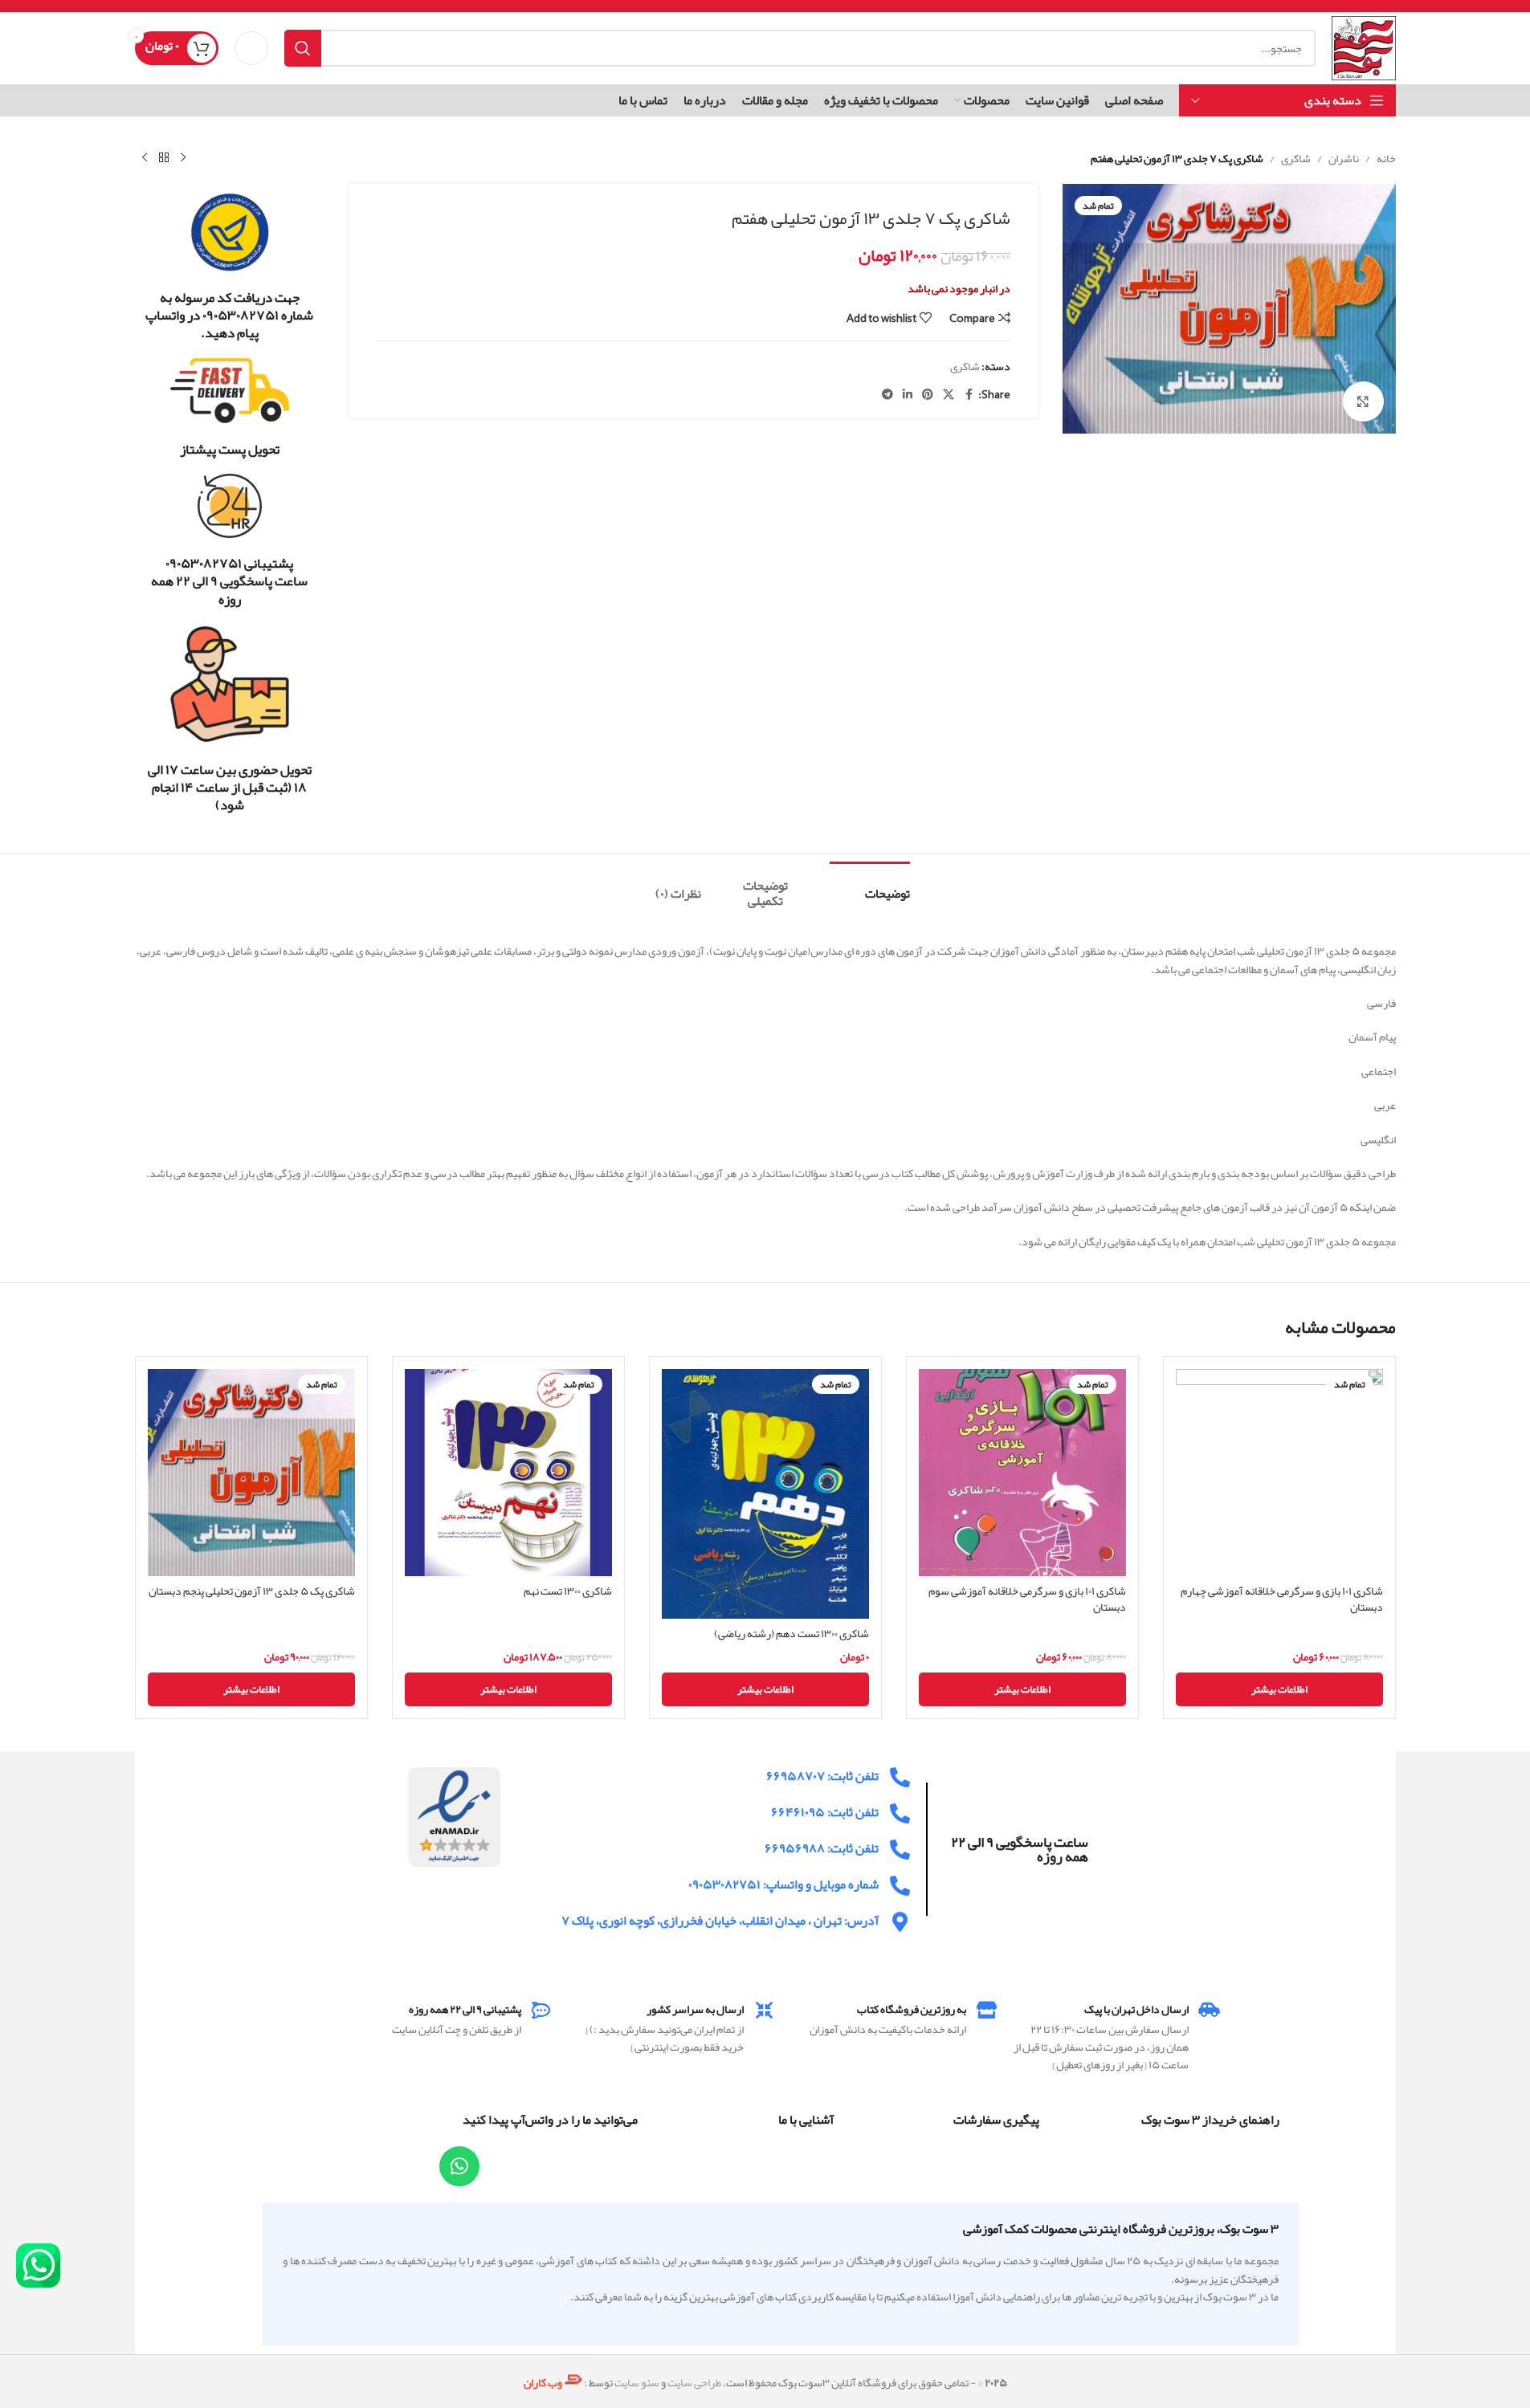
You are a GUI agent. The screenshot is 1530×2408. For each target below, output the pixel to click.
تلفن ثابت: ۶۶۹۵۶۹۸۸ (822, 1848)
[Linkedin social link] (908, 395)
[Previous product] (183, 158)
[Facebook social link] (969, 395)
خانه (1386, 158)
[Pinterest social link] (928, 395)
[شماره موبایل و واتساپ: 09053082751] (900, 1886)
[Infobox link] (230, 267)
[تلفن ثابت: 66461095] (900, 1813)
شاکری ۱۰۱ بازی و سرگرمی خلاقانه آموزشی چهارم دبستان (1282, 1599)
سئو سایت (637, 2382)
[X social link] (949, 395)
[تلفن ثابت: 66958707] (900, 1777)
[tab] (870, 886)
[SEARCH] (303, 48)
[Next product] (145, 158)
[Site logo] (1363, 51)
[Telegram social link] (887, 395)
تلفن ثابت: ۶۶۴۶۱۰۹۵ (825, 1812)
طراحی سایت (694, 2382)
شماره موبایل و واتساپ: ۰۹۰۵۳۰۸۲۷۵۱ (783, 1884)
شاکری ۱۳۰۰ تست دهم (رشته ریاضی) (792, 1633)
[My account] (251, 48)
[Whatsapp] (459, 2166)
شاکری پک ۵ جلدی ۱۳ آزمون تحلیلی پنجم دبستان (252, 1591)
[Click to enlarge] (1363, 401)
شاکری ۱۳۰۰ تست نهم (568, 1591)
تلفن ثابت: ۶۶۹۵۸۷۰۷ (822, 1776)
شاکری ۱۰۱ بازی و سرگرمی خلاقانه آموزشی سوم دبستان (1027, 1599)
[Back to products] (164, 158)
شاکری (1296, 158)
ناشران (1344, 158)
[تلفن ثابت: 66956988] (900, 1850)
